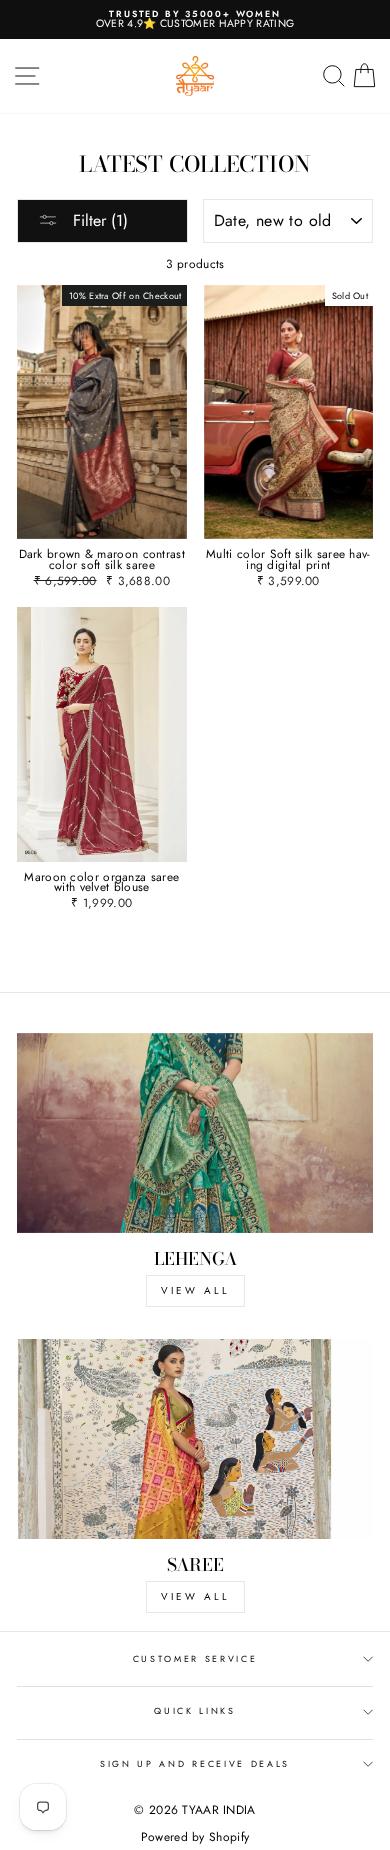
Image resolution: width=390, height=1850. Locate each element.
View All (195, 1596)
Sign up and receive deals (195, 1763)
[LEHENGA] (195, 1133)
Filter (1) (98, 220)
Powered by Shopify (195, 1837)
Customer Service (195, 1658)
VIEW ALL (195, 1290)
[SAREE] (195, 1439)
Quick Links (194, 1710)
